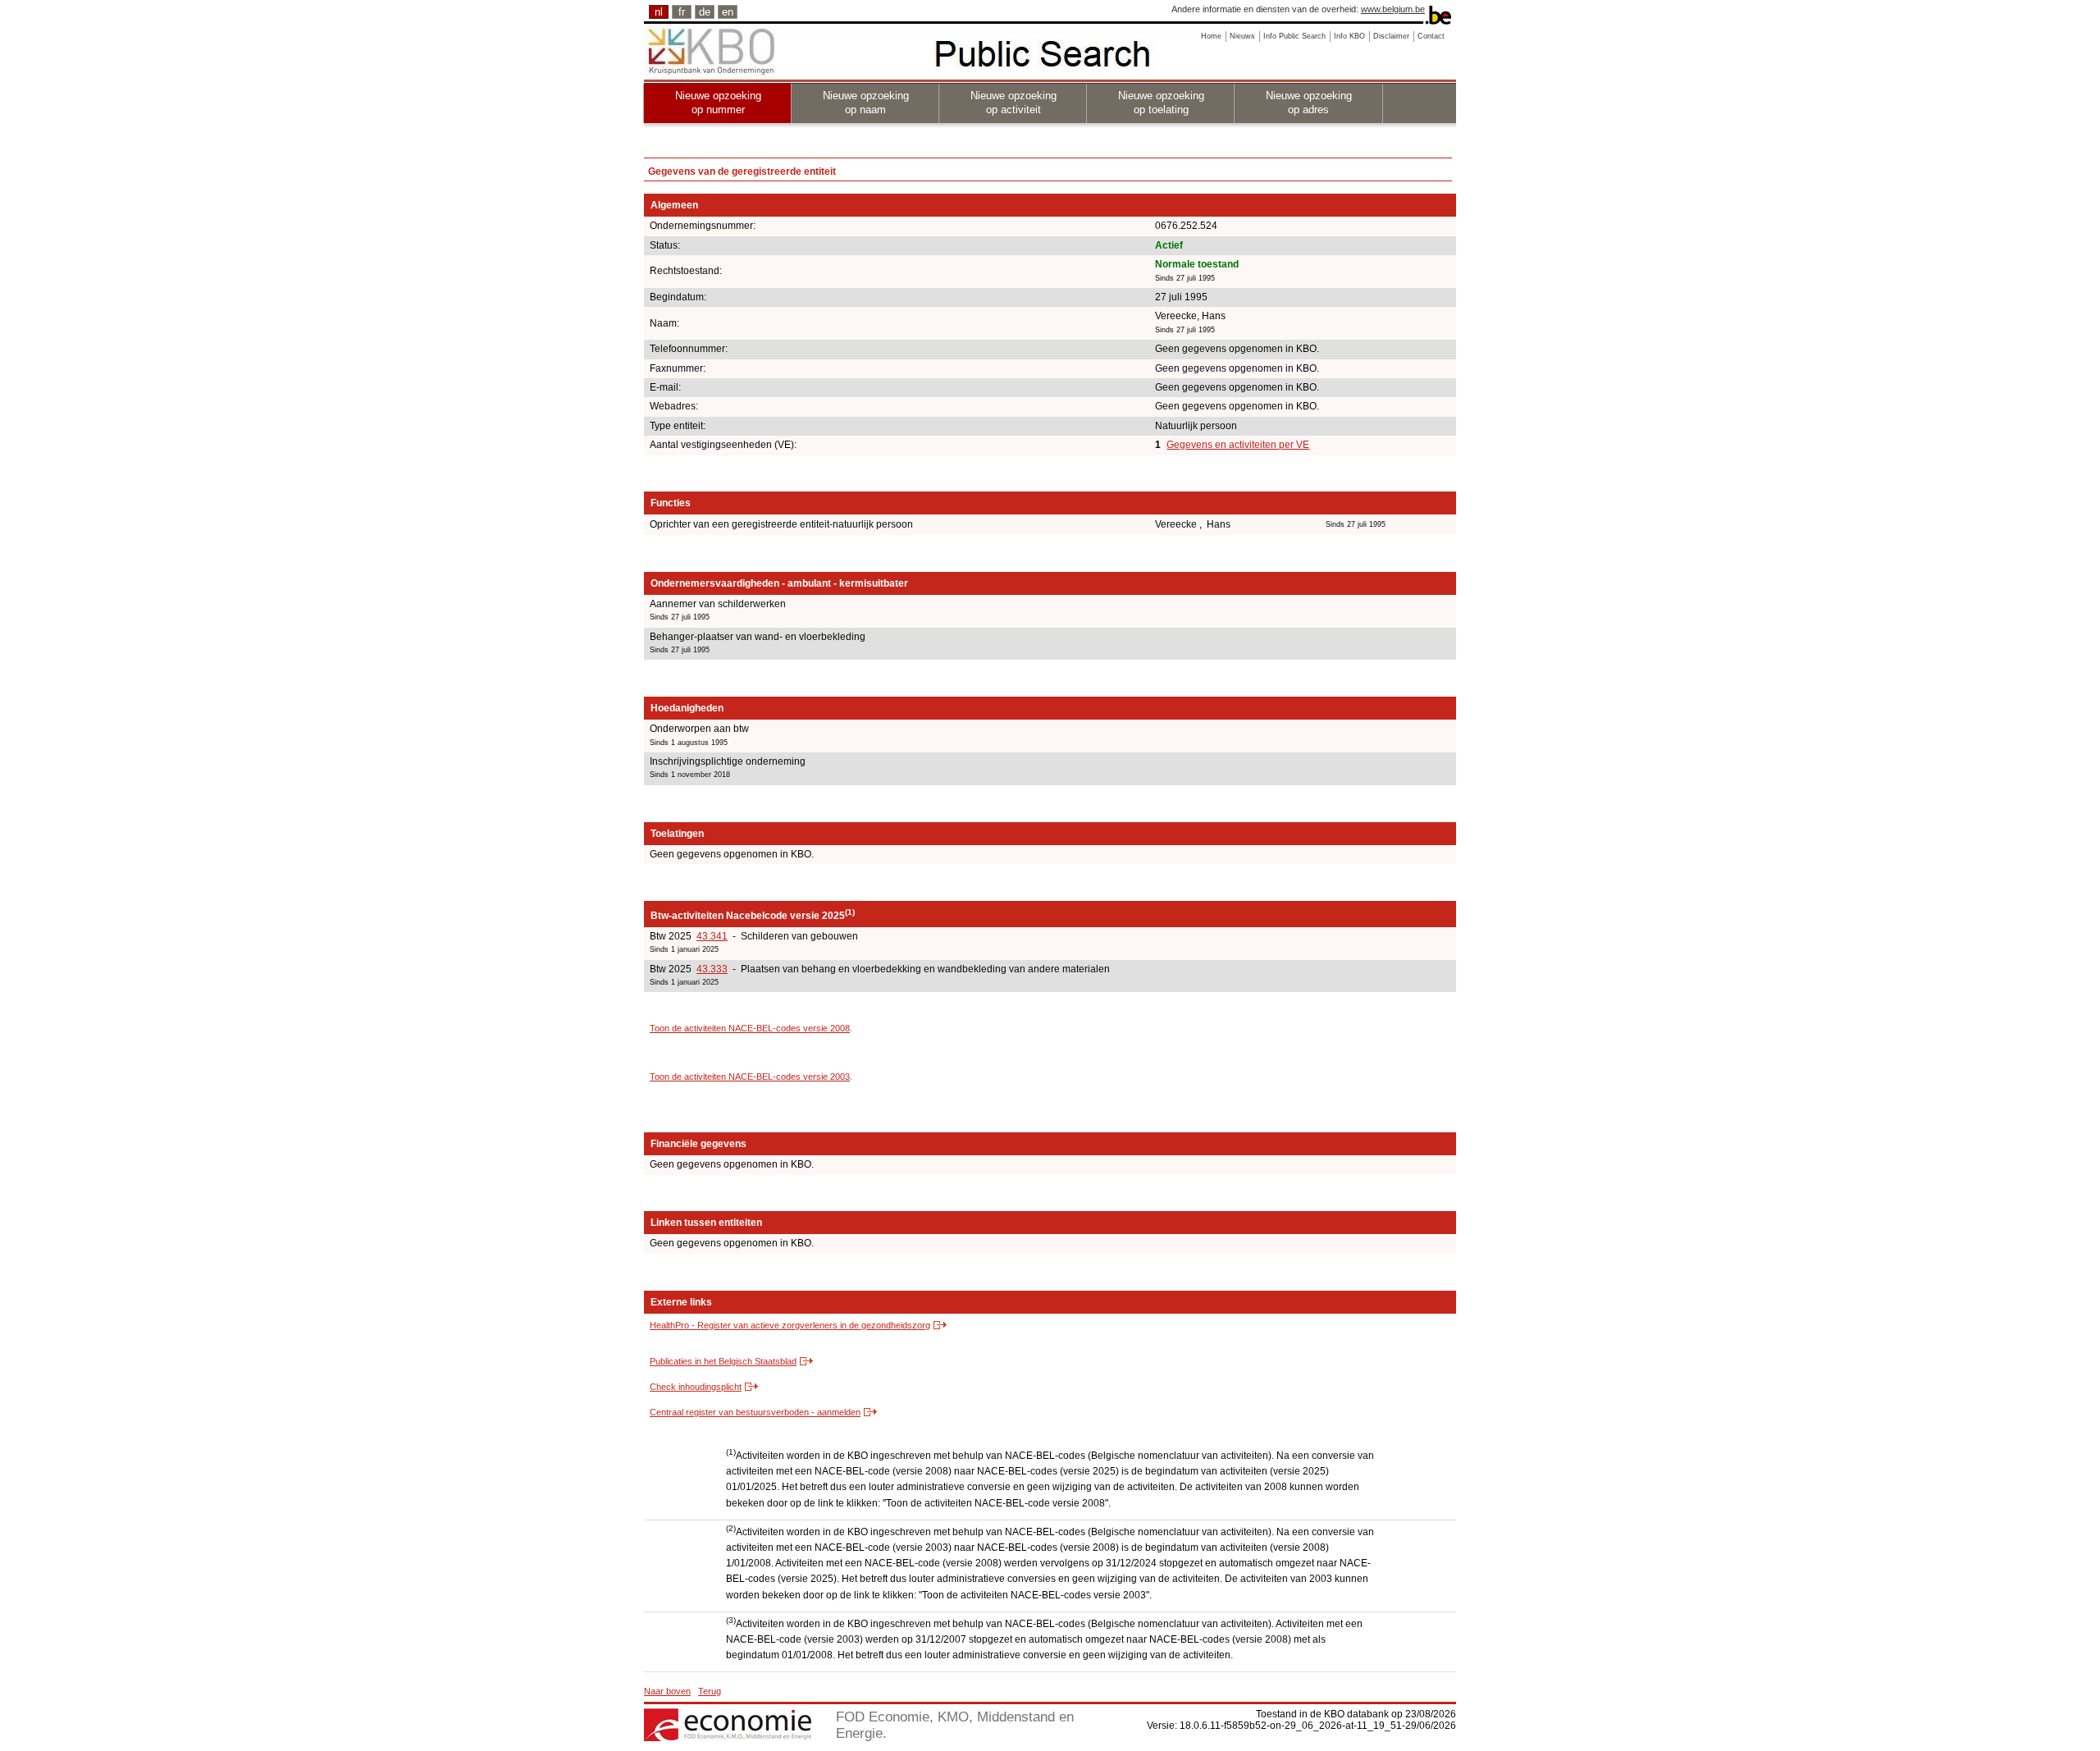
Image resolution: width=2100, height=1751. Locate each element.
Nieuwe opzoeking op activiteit (1013, 103)
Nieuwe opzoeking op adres (1309, 103)
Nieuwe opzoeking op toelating (1161, 103)
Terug (710, 1691)
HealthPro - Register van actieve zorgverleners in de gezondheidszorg (790, 1325)
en (728, 12)
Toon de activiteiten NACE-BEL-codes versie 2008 (750, 1028)
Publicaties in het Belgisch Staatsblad (723, 1361)
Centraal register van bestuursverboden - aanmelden (755, 1412)
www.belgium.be (1393, 9)
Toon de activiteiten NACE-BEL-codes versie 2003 (750, 1077)
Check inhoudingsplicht (696, 1387)
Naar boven (667, 1691)
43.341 (712, 936)
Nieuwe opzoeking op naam (866, 103)
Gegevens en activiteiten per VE (1238, 445)
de (705, 12)
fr (682, 12)
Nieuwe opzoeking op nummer (718, 103)
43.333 (712, 969)
